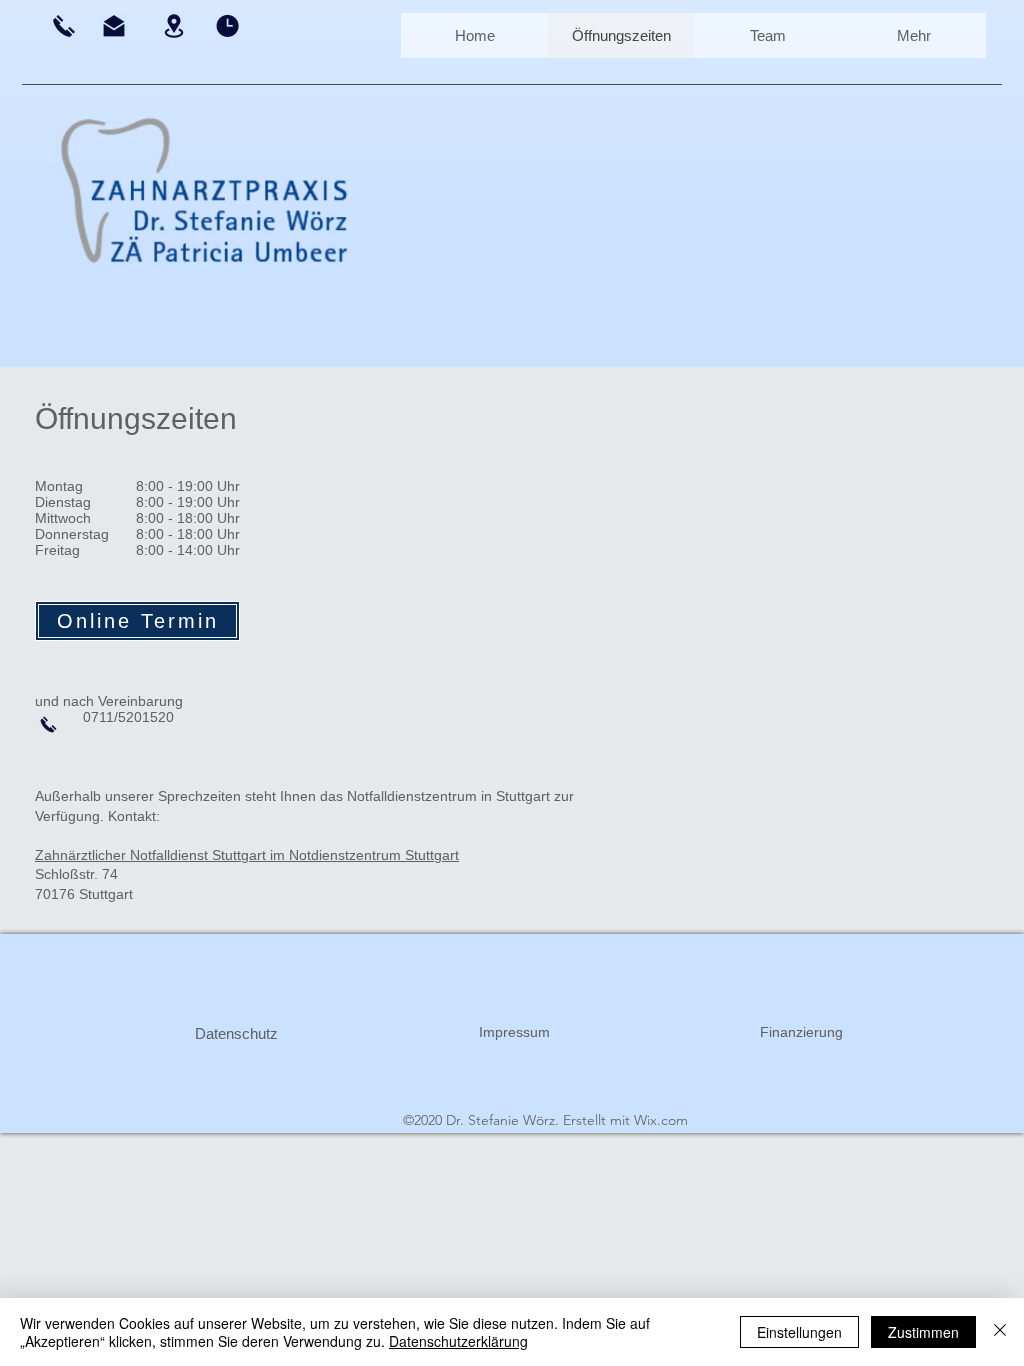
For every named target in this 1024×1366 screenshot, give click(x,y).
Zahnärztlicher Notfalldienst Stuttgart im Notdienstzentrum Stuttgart (247, 855)
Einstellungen (799, 1332)
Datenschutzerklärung (458, 1341)
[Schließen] (1000, 1332)
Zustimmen (923, 1332)
